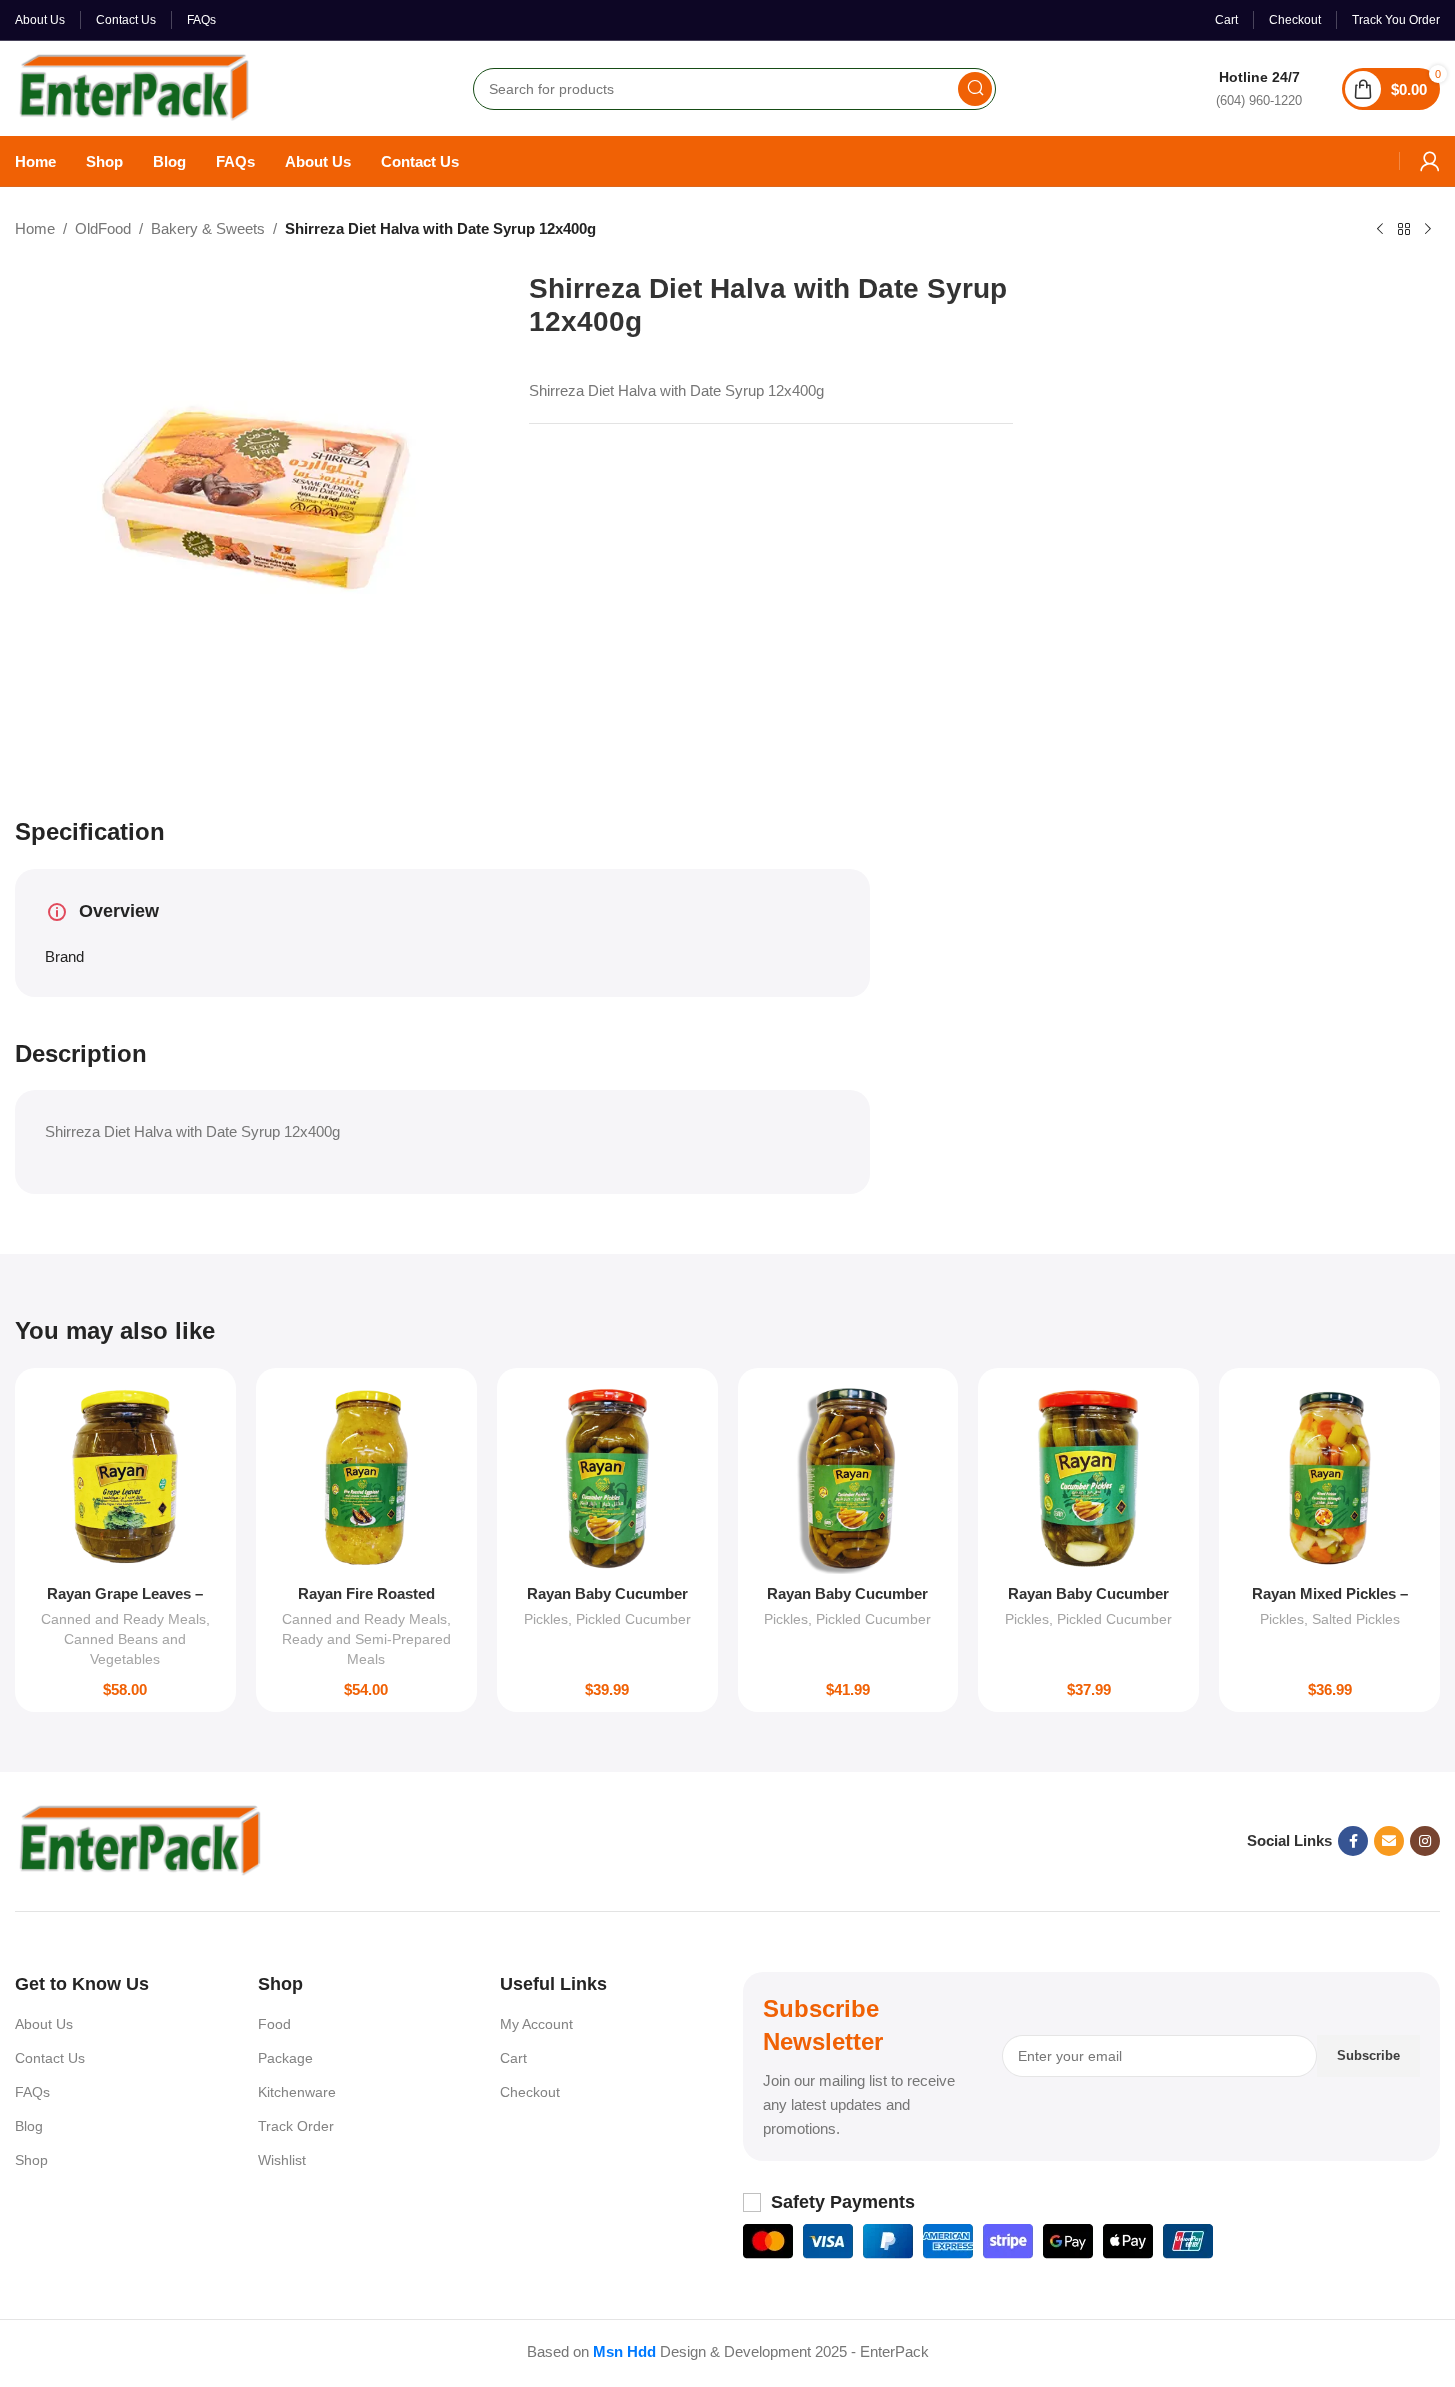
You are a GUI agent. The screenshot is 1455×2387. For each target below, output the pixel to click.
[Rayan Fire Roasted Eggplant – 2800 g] (366, 1478)
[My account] (1430, 161)
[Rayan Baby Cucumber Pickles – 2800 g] (848, 1478)
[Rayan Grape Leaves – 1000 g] (125, 1478)
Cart (513, 2058)
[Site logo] (134, 86)
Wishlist (282, 2160)
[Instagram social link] (1425, 1841)
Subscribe (1368, 2055)
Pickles (546, 1619)
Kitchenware (297, 2092)
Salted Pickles (1356, 1619)
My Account (536, 2024)
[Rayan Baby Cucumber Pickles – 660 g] (1088, 1478)
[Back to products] (1404, 230)
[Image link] (140, 1839)
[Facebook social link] (1353, 1841)
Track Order (296, 2126)
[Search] (975, 89)
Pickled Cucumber (633, 1619)
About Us (44, 2024)
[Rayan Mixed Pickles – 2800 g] (1329, 1478)
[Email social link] (1389, 1841)
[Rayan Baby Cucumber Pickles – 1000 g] (607, 1478)
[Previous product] (1380, 230)
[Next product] (1428, 230)
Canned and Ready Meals (123, 1619)
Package (285, 2058)
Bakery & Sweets (208, 228)
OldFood (103, 228)
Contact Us (50, 2058)
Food (274, 2024)
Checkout (530, 2092)
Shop (31, 2160)
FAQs (32, 2092)
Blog (29, 2126)
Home (35, 228)
